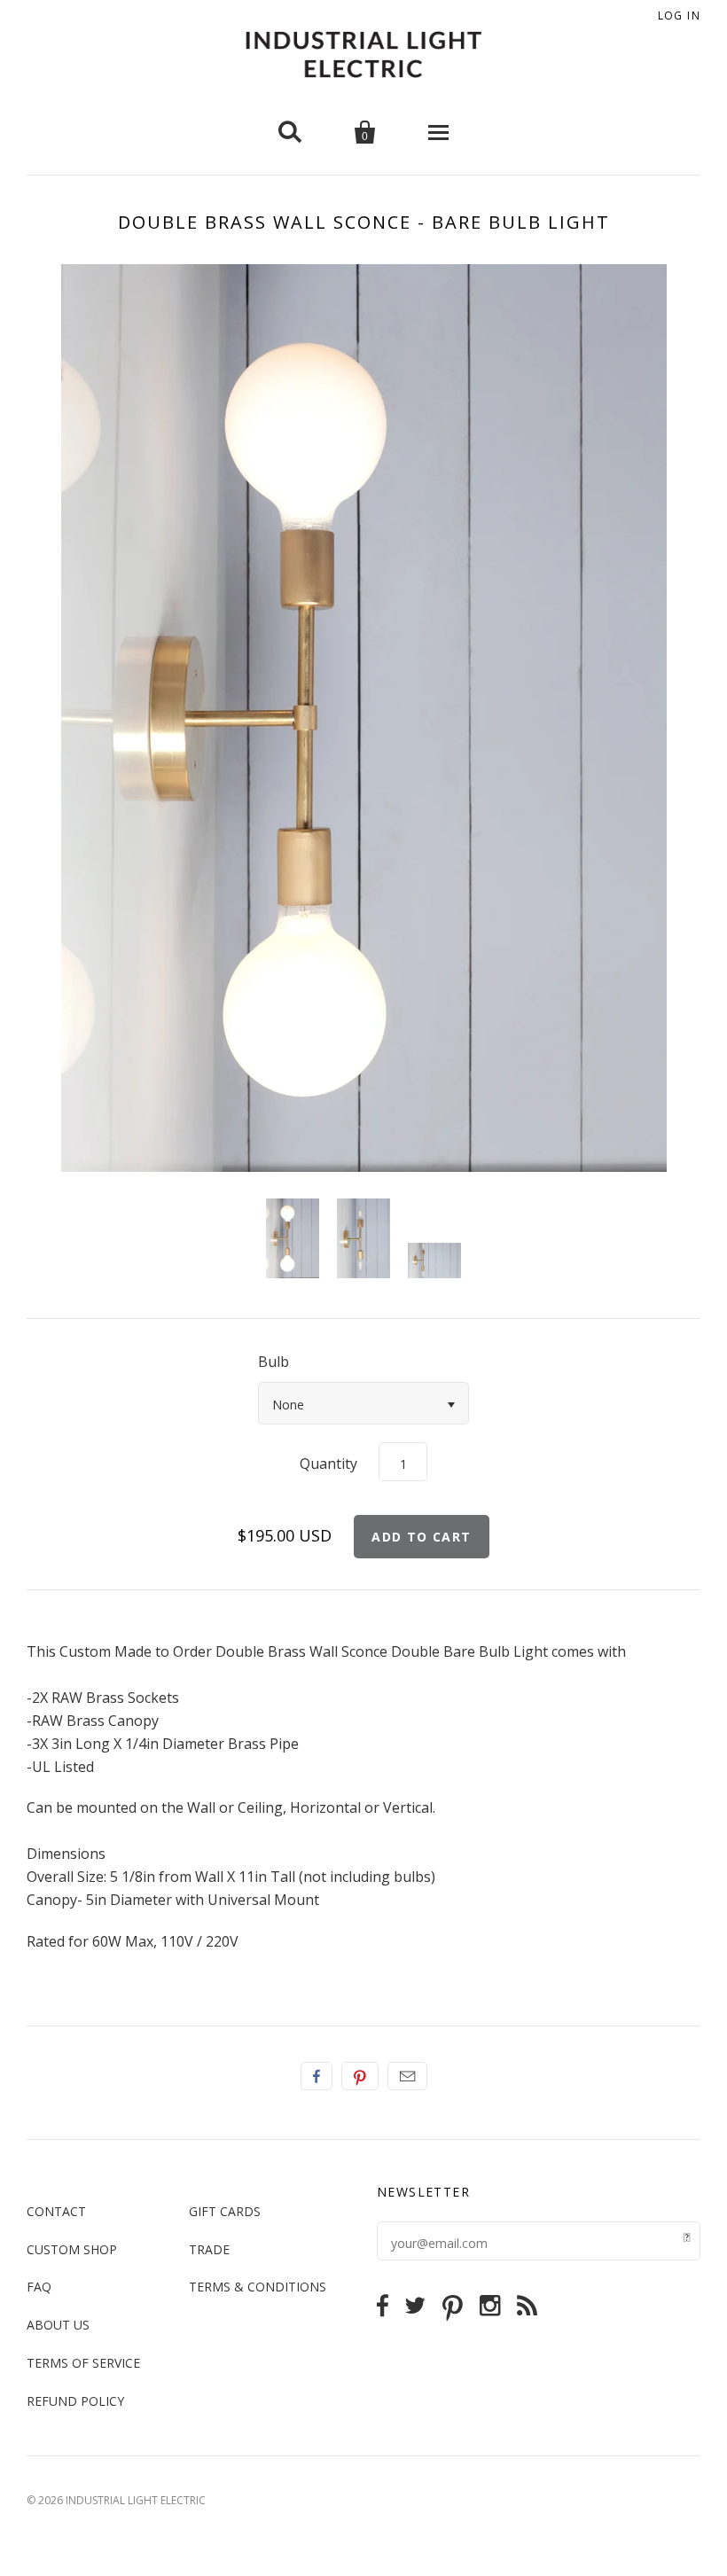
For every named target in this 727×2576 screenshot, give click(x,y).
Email (407, 2076)
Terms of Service (83, 2363)
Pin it (360, 2076)
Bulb (274, 1362)
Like (317, 2076)
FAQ (39, 2287)
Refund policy (75, 2401)
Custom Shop (72, 2249)
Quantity (328, 1464)
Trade (209, 2249)
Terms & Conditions (258, 2287)
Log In (679, 16)
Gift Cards (225, 2211)
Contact (56, 2211)
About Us (58, 2325)
